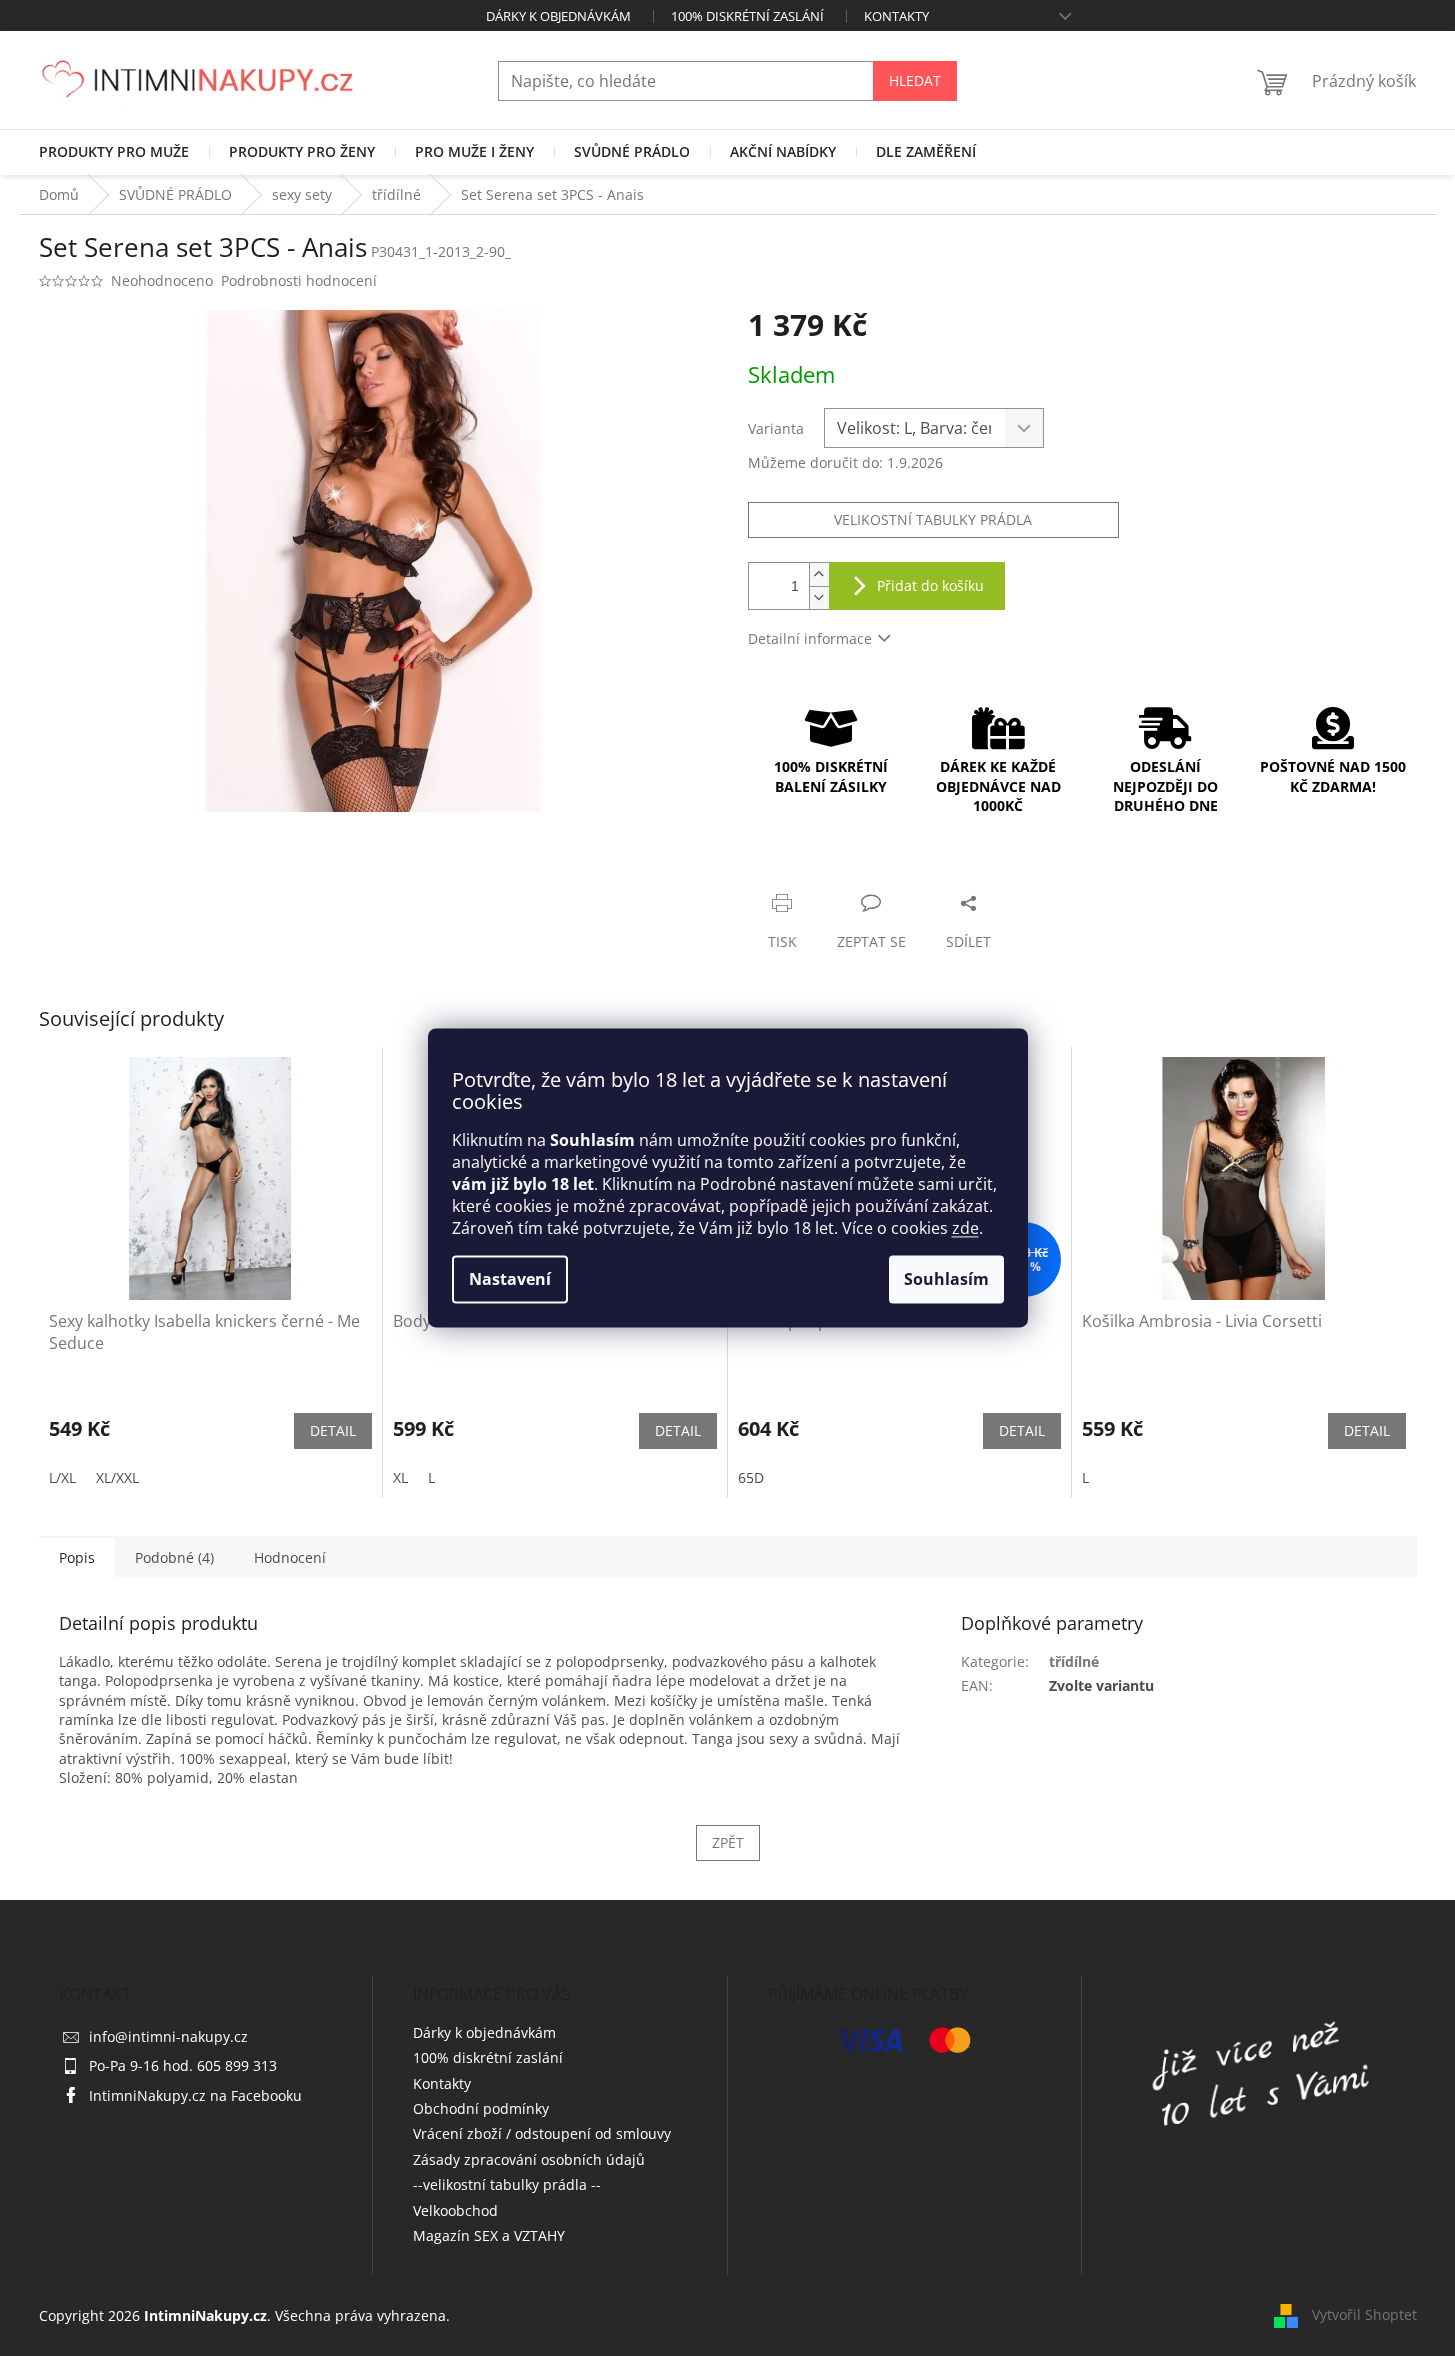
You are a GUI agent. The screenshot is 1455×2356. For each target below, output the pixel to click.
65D (751, 1477)
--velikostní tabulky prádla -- (507, 2184)
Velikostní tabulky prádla (933, 519)
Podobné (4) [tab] (174, 1557)
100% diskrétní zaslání (747, 16)
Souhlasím (946, 1280)
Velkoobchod (455, 2210)
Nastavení (510, 1280)
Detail (333, 1430)
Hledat (915, 80)
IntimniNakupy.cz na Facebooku (195, 2095)
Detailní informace (810, 638)
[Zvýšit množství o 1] (819, 574)
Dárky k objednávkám (558, 16)
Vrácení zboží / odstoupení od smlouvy (542, 2133)
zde (965, 1229)
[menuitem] (114, 152)
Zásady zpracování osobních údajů (529, 2159)
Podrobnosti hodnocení (299, 280)
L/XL (62, 1477)
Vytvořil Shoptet (1364, 2314)
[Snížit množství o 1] (819, 597)
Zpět (728, 1842)
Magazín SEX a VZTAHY (489, 2235)
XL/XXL (117, 1477)
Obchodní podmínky (481, 2108)
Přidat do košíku (930, 585)
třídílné (1074, 1661)
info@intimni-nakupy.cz (168, 2036)
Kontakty (896, 16)
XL (400, 1477)
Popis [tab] (77, 1557)
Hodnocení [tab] (290, 1557)
